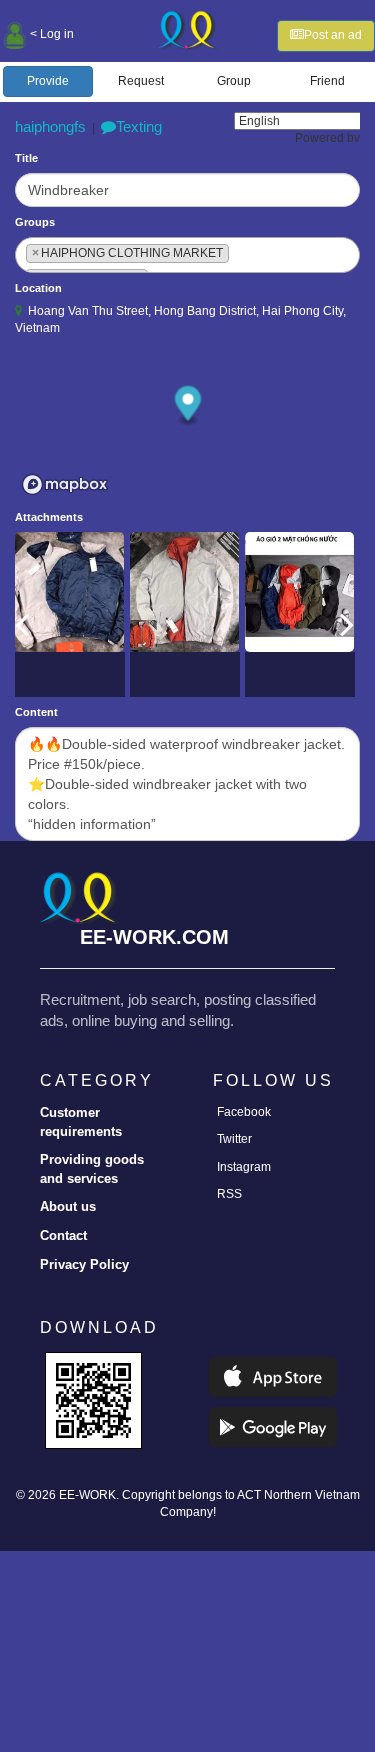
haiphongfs (50, 126)
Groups (35, 222)
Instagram (244, 1167)
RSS (229, 1194)
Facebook (244, 1112)
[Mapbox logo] (65, 484)
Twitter (234, 1139)
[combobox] (187, 255)
